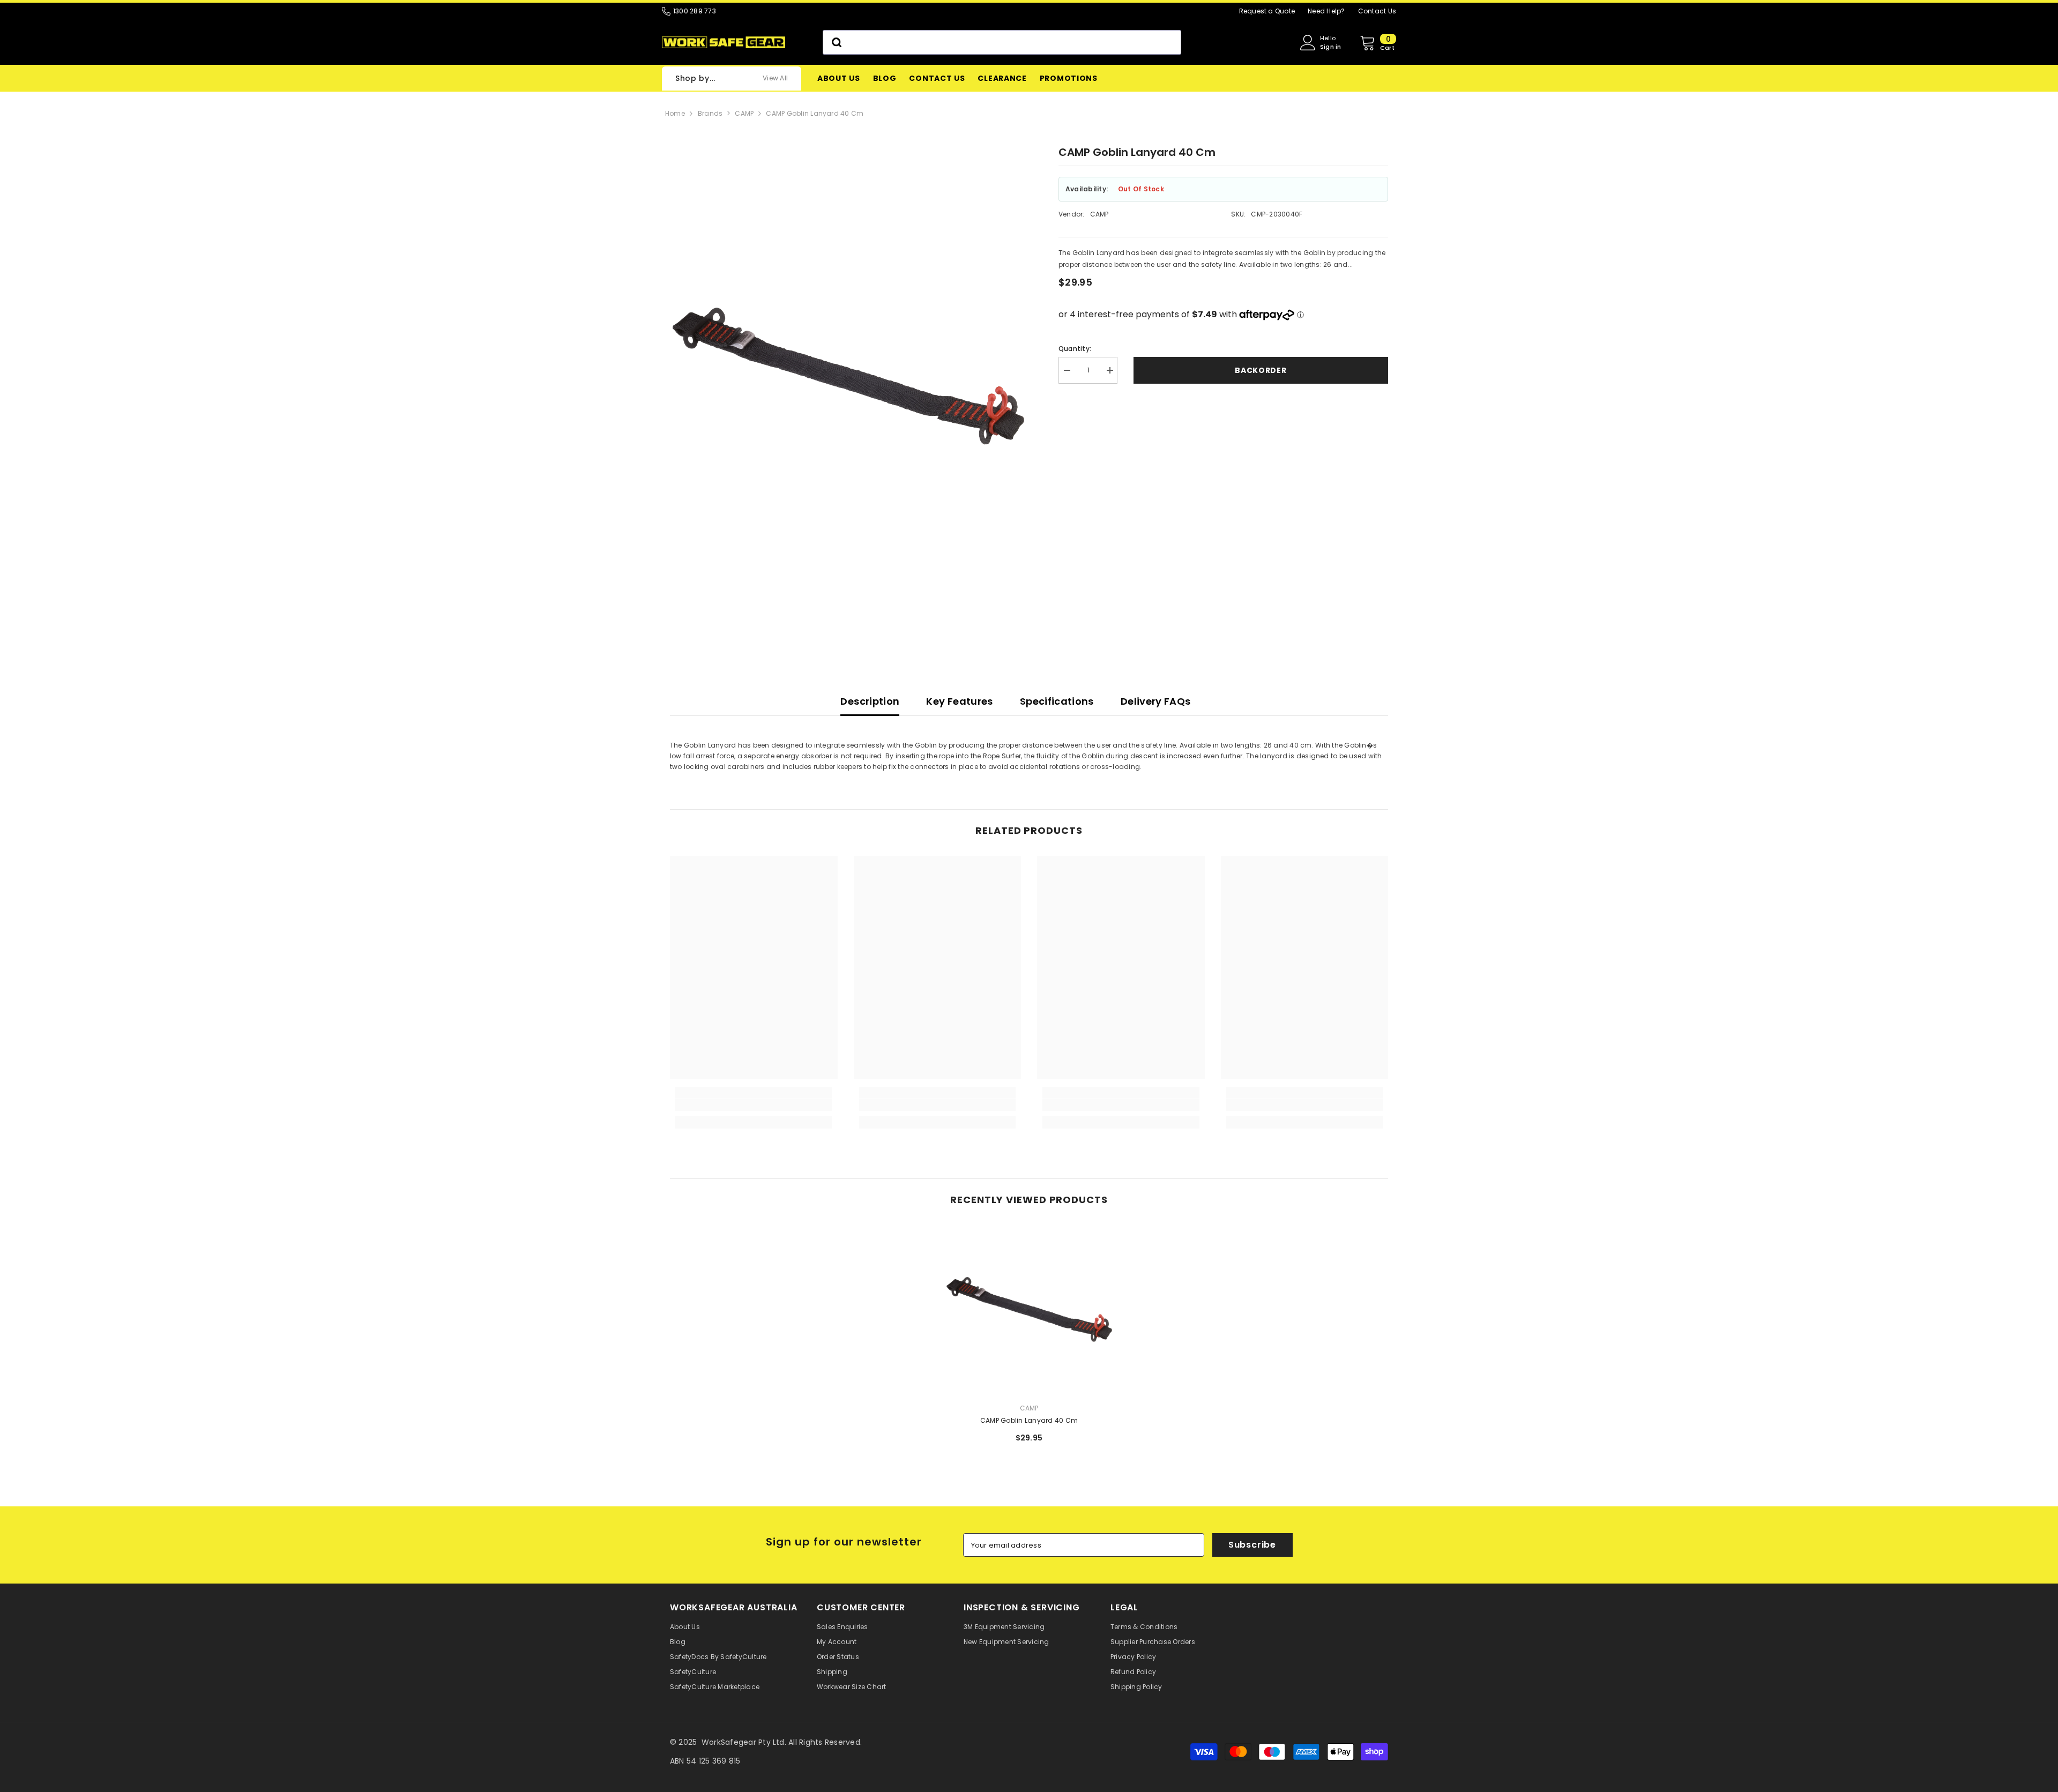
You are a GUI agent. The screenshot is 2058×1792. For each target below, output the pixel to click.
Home (675, 113)
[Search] (1002, 42)
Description (870, 701)
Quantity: (1075, 349)
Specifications (1057, 701)
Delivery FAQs (1156, 701)
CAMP (744, 113)
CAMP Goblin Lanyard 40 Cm (815, 113)
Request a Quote (1267, 11)
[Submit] (836, 42)
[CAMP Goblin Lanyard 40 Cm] (1029, 1310)
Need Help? (1326, 11)
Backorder (1261, 370)
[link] (754, 1105)
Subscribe (1252, 1545)
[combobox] (1002, 42)
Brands (710, 113)
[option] (848, 408)
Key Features (959, 701)
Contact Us (1377, 11)
